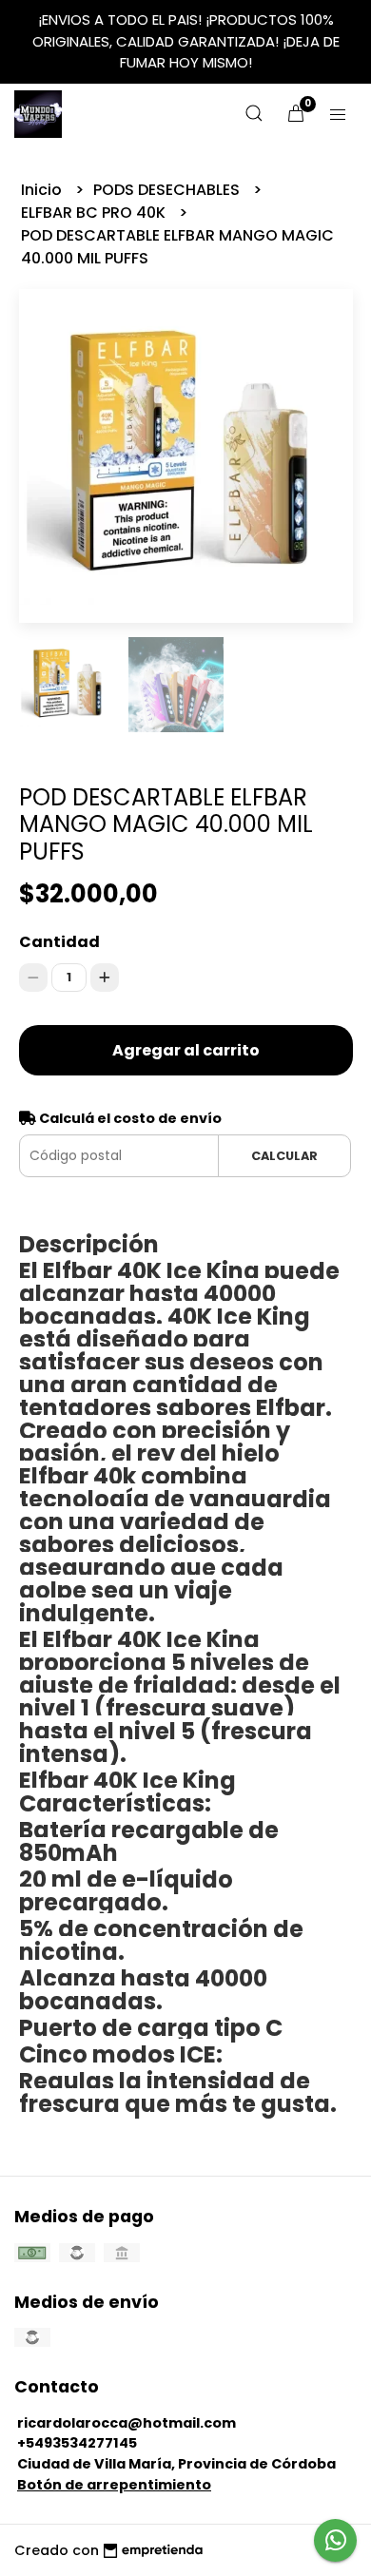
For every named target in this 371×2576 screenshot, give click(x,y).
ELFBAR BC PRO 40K (95, 213)
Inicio (43, 190)
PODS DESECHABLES (168, 190)
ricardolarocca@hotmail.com (127, 2423)
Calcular (284, 1156)
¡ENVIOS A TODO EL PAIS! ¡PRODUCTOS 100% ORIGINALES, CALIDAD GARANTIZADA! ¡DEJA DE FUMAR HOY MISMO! (186, 41)
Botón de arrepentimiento (114, 2485)
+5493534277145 (77, 2443)
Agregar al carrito (186, 1050)
